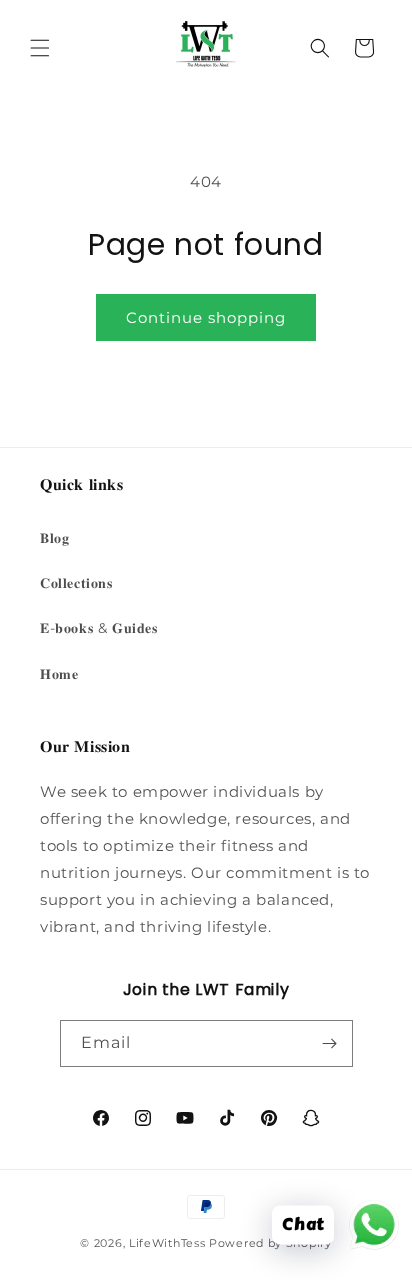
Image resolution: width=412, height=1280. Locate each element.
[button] (40, 48)
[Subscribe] (330, 1043)
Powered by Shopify (270, 1243)
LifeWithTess (167, 1243)
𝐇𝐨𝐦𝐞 (59, 674)
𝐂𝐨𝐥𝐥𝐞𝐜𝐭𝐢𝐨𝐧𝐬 (76, 583)
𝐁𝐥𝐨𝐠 (54, 538)
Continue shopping (206, 317)
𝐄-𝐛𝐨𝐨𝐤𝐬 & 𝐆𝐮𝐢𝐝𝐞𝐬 (99, 628)
